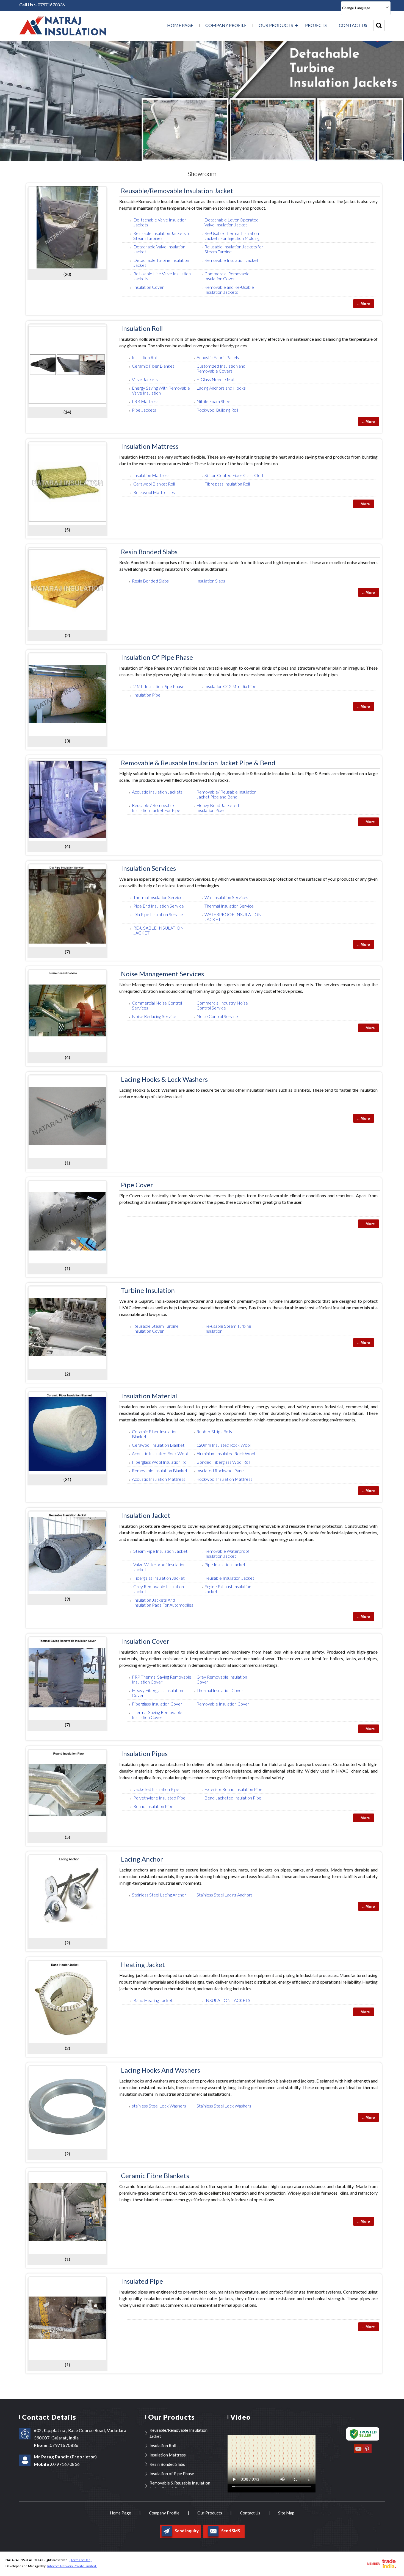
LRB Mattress (145, 401)
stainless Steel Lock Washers (159, 2106)
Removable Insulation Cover (223, 1704)
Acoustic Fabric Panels (218, 357)
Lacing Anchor (142, 1859)
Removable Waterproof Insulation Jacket (227, 1553)
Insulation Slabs (211, 581)
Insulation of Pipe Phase (157, 657)
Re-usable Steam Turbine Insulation (228, 1328)
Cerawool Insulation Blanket (158, 1445)
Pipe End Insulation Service (159, 906)
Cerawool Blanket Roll (154, 484)
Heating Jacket (143, 1964)
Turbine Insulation (148, 1290)
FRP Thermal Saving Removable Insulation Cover (162, 1679)
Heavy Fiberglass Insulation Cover (157, 1693)
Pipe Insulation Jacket (225, 1564)
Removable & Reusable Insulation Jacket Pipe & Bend (198, 763)
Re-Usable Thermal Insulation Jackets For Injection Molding (232, 236)
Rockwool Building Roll (217, 410)
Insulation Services (148, 868)
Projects (316, 25)
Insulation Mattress (150, 446)
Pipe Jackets (144, 410)
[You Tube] (358, 2453)
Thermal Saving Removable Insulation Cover (157, 1715)
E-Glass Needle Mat (216, 379)
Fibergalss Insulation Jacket (159, 1578)
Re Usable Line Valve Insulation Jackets (162, 276)
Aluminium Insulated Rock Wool (226, 1453)
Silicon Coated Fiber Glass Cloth (234, 475)
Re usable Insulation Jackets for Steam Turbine (234, 249)
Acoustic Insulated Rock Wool (160, 1453)
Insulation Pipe (147, 695)
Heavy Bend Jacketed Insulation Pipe (218, 808)
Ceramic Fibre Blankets (155, 2176)
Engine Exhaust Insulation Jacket (228, 1589)
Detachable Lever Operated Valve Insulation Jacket (232, 222)
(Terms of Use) (81, 2560)
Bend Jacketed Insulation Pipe (233, 1798)
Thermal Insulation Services (159, 897)
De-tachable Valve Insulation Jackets (160, 222)
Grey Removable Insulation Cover (222, 1679)
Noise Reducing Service (154, 1016)
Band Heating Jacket (153, 2000)
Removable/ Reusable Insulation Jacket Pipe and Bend (226, 794)
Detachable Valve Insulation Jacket (159, 249)
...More (364, 304)
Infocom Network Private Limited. (72, 2566)
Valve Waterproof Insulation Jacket (159, 1567)
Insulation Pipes (144, 1753)
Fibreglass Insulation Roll (227, 484)
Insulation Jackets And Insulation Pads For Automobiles (163, 1602)
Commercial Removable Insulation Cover (227, 276)
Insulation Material (149, 1396)
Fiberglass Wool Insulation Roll (160, 1462)
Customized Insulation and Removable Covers (221, 368)
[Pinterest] (367, 2453)
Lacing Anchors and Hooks (221, 388)
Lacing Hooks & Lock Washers (164, 1079)
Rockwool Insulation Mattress (224, 1479)
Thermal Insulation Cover (220, 1690)
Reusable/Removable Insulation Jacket (177, 191)
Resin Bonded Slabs (149, 552)
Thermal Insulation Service (229, 906)
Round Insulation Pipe (153, 1806)
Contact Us (353, 25)
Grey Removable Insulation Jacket (159, 1589)
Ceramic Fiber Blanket (153, 366)
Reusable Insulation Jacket (229, 1578)
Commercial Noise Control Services (157, 1005)
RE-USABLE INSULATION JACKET (159, 930)
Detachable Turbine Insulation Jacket (161, 263)
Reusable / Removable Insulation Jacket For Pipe (156, 808)
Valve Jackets (145, 379)
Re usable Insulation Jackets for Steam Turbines (163, 236)
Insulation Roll (142, 328)
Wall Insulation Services (226, 897)
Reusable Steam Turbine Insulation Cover (156, 1328)
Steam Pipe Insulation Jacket (160, 1551)
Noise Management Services (162, 974)
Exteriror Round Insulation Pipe (233, 1789)
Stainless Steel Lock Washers (224, 2106)
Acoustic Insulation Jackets (157, 792)
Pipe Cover (137, 1185)
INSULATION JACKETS (227, 2000)
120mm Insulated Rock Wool (224, 1445)
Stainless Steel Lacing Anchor (159, 1895)
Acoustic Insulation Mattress (159, 1479)
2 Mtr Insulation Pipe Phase (159, 686)
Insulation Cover (149, 287)
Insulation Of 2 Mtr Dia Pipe (230, 686)
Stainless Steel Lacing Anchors (225, 1895)
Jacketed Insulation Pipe (156, 1789)
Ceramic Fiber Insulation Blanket (155, 1434)
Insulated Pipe (142, 2281)
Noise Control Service (217, 1016)
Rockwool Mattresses (154, 492)
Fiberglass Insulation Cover (157, 1704)
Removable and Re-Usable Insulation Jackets (229, 289)
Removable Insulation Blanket (160, 1470)
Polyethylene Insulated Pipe (159, 1798)
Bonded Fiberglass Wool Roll (223, 1462)
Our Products (276, 25)
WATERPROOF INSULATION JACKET (233, 917)
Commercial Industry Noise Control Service (222, 1005)
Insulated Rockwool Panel (221, 1470)
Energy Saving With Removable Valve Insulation (161, 390)
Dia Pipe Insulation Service (158, 914)
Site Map (286, 2513)
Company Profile (226, 25)
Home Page (180, 25)
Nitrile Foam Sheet (214, 401)
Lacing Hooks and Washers (161, 2070)
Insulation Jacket (146, 1515)
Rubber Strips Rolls (214, 1431)
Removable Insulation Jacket (231, 260)
